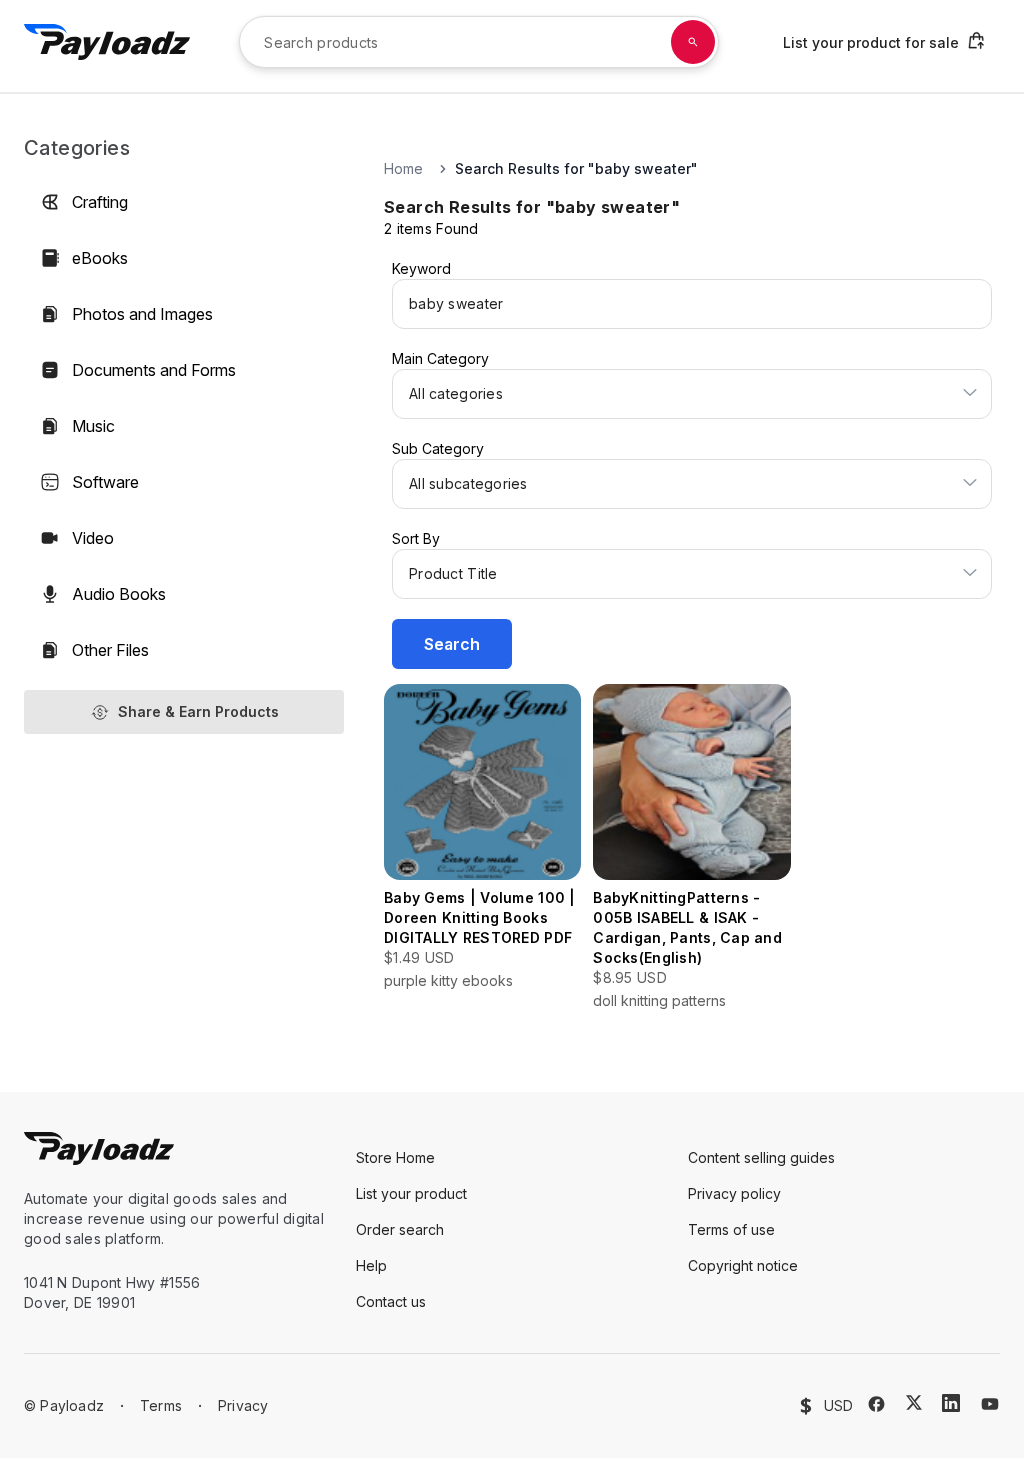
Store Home (395, 1157)
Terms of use (731, 1229)
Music (93, 426)
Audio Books (119, 594)
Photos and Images (142, 314)
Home (403, 168)
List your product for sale (871, 42)
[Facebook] (876, 1404)
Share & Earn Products (198, 711)
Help (371, 1265)
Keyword (421, 268)
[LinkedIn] (951, 1403)
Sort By (416, 538)
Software (105, 482)
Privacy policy (734, 1193)
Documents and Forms (154, 370)
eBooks (100, 258)
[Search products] (693, 42)
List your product (411, 1193)
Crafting (100, 202)
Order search (400, 1229)
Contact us (391, 1301)
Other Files (110, 650)
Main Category (440, 358)
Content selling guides (761, 1157)
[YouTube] (990, 1404)
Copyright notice (743, 1265)
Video (93, 538)
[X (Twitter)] (914, 1402)
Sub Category (438, 448)
